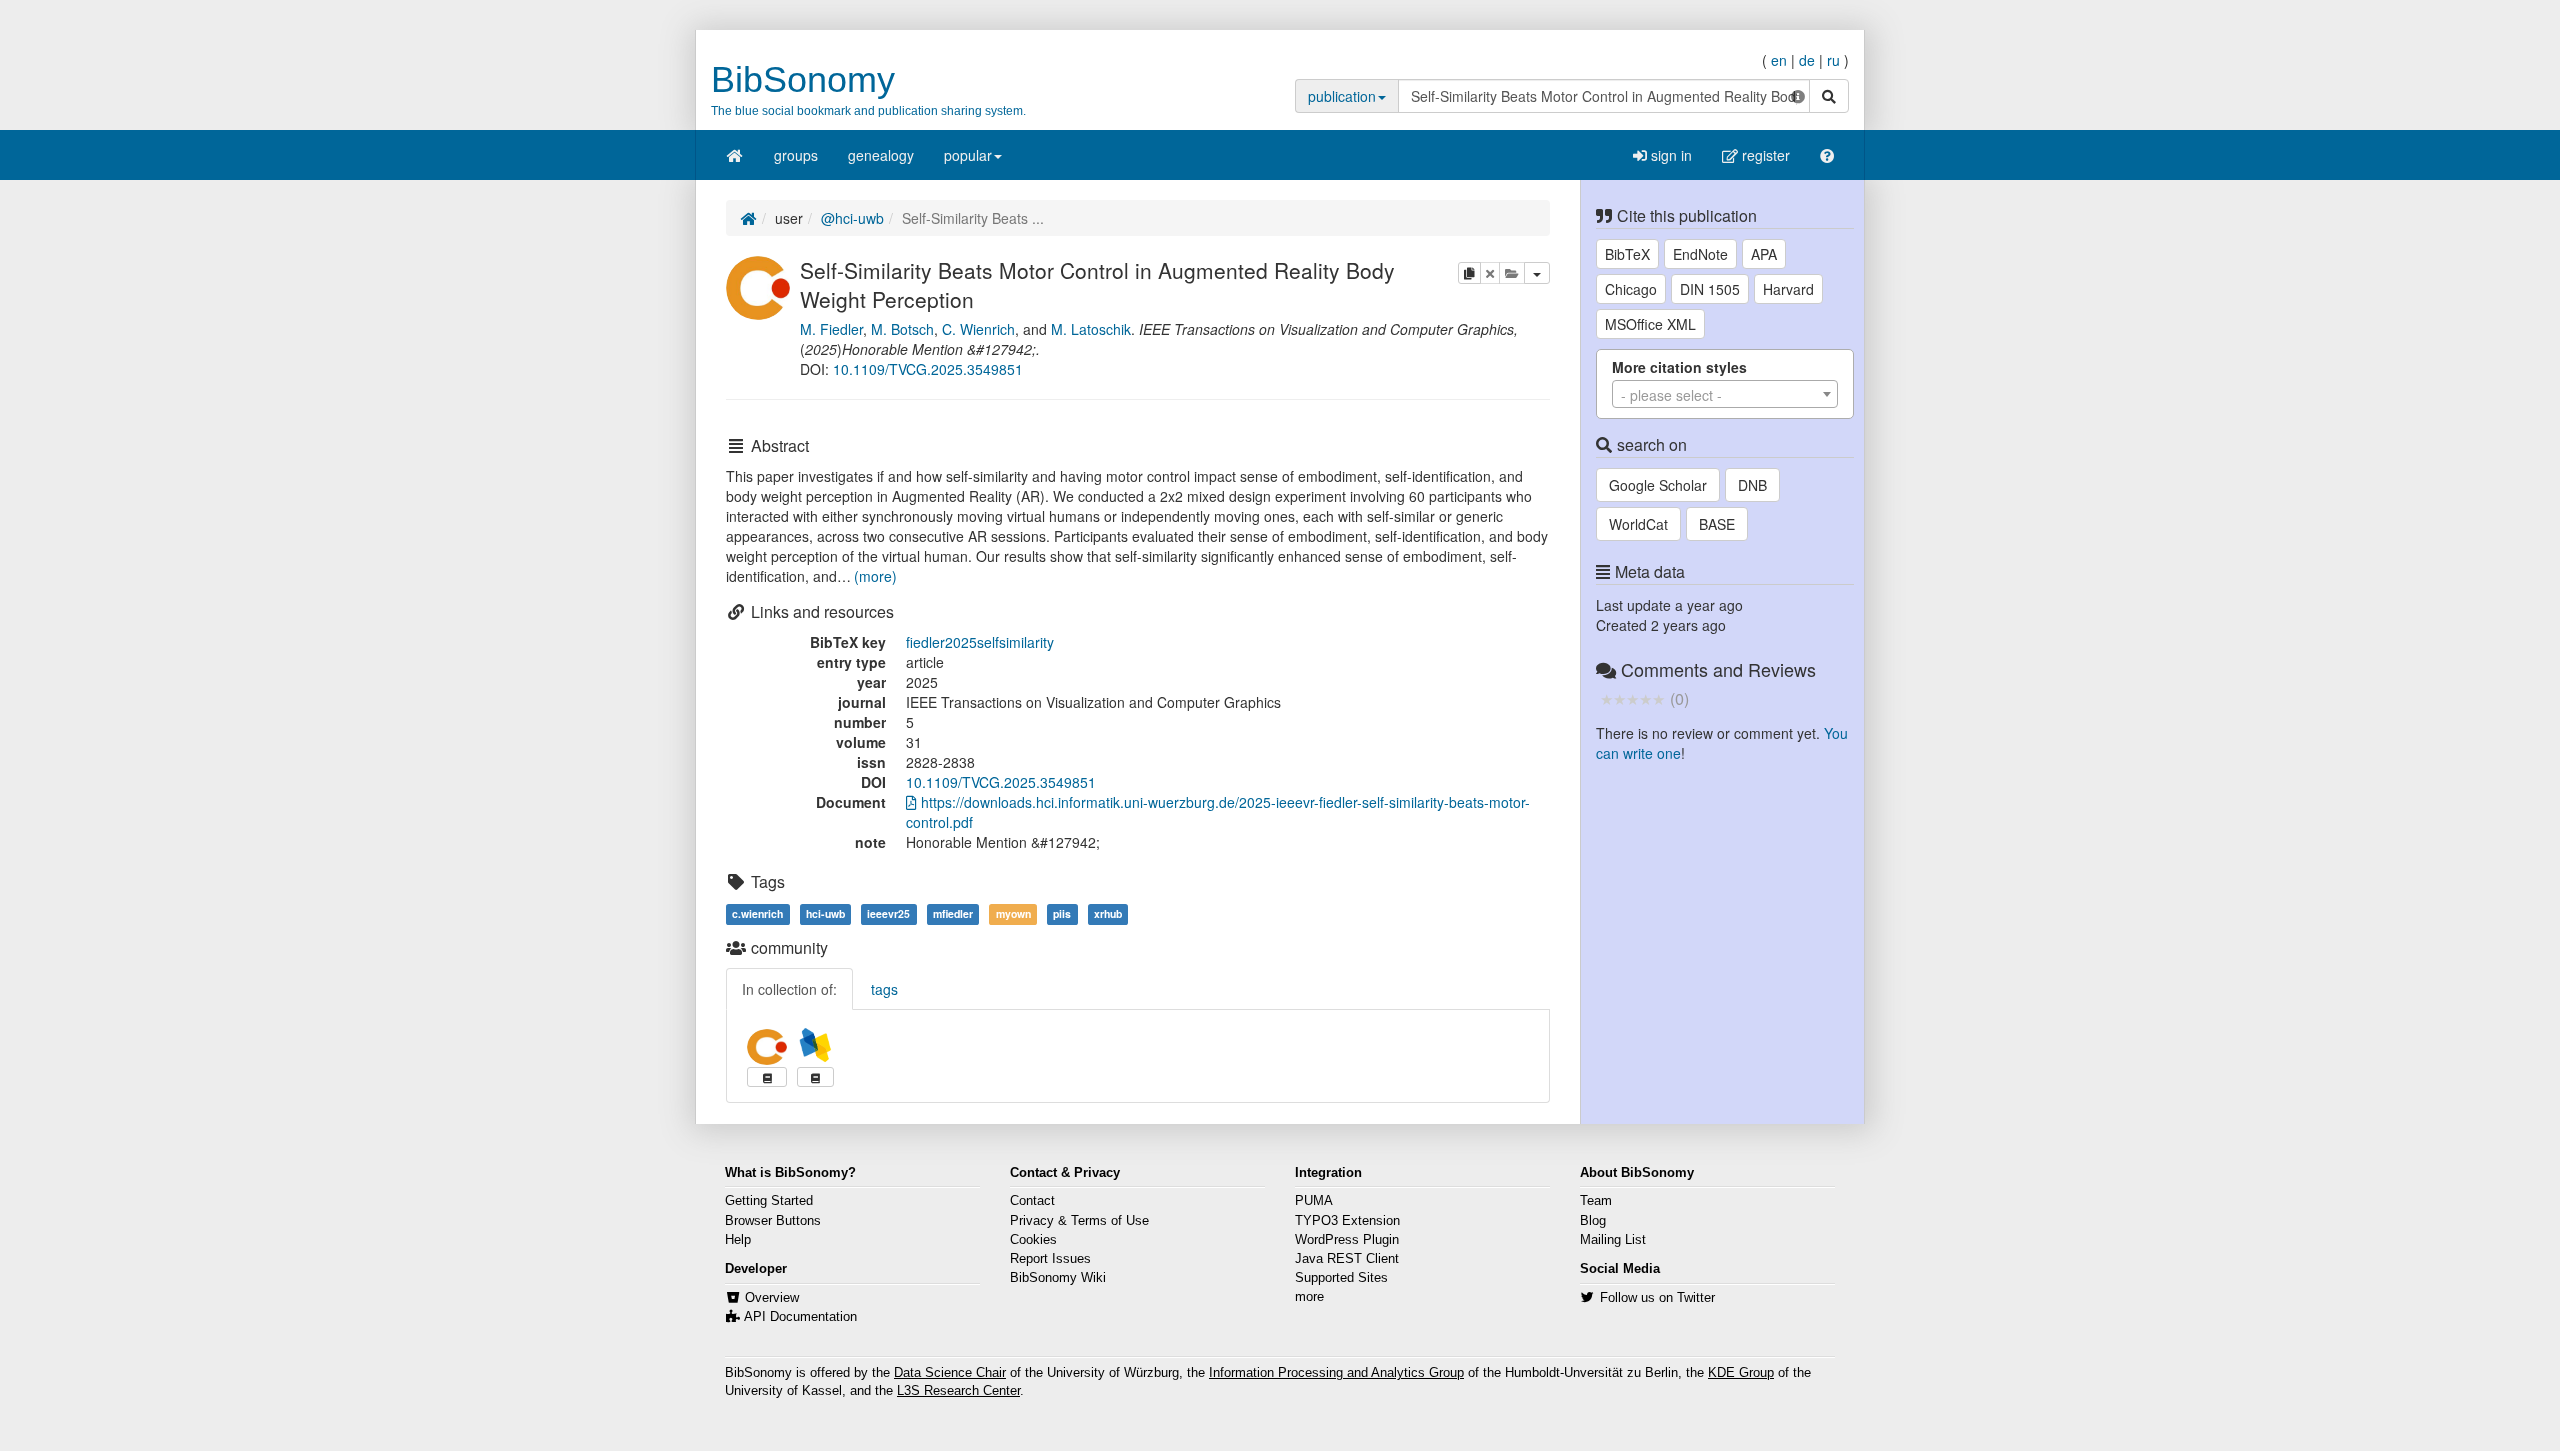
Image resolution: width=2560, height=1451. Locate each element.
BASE (1717, 524)
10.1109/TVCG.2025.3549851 (928, 369)
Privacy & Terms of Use (1079, 1221)
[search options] (1798, 96)
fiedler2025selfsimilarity (980, 642)
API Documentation (800, 1317)
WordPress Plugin (1347, 1240)
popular (968, 155)
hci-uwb (825, 913)
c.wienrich (757, 913)
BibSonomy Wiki (1058, 1278)
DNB (1752, 485)
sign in (1669, 155)
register (1764, 155)
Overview (772, 1298)
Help (738, 1240)
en (1779, 60)
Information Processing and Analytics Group (1336, 1373)
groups (796, 155)
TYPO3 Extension (1347, 1221)
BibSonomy (803, 79)
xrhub (1108, 913)
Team (1596, 1201)
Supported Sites (1341, 1278)
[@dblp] (815, 1045)
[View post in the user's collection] (767, 1077)
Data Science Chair (950, 1373)
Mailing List (1613, 1240)
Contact (1032, 1201)
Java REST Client (1347, 1259)
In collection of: (789, 989)
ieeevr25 (888, 913)
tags (884, 989)
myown (1013, 913)
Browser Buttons (773, 1221)
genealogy (881, 155)
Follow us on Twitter (1657, 1298)
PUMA (1314, 1201)
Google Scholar (1658, 485)
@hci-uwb (852, 218)
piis (1062, 913)
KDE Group (1741, 1373)
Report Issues (1050, 1259)
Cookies (1033, 1240)
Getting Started (769, 1201)
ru (1833, 60)
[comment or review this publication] (1632, 698)
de (1807, 60)
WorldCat (1638, 524)
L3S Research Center (958, 1391)
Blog (1593, 1221)
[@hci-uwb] (758, 285)
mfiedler (953, 913)
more (1309, 1297)
